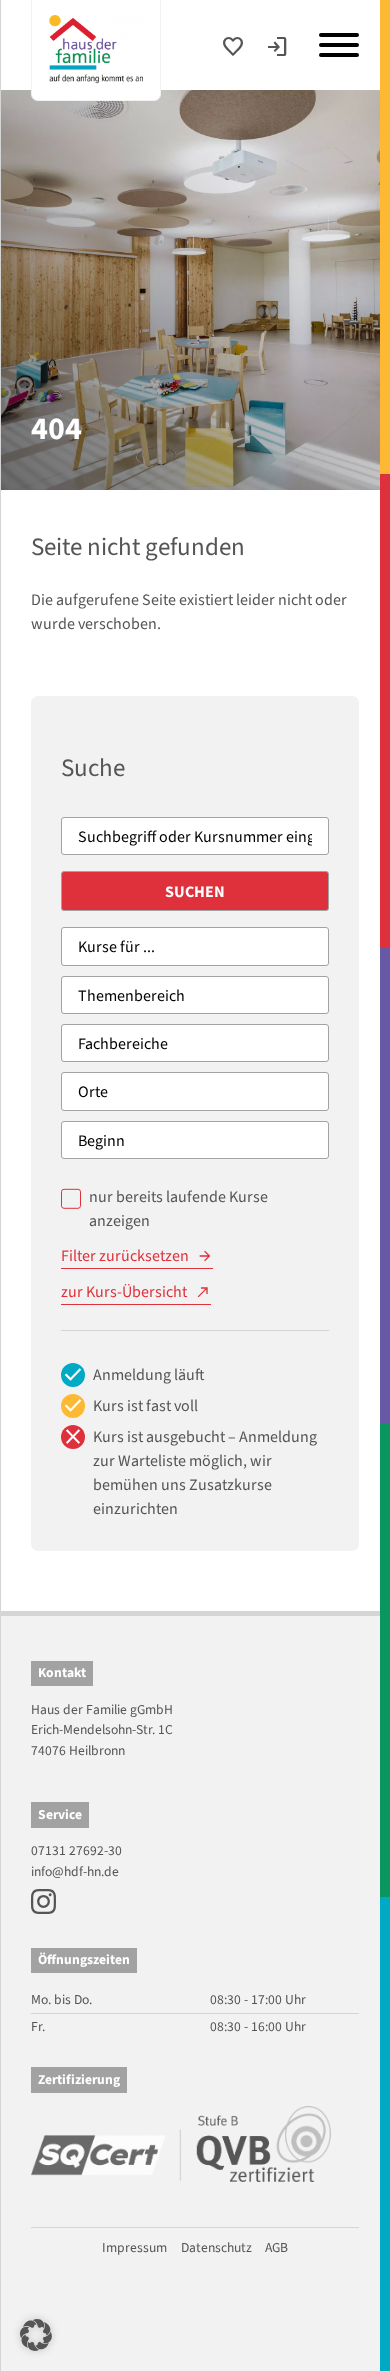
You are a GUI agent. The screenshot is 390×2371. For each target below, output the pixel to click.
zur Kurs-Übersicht (124, 1292)
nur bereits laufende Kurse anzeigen (178, 1209)
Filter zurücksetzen (125, 1256)
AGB (276, 2247)
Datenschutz (216, 2247)
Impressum (134, 2247)
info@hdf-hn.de (75, 1871)
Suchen (195, 892)
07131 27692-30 (76, 1850)
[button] (36, 2335)
